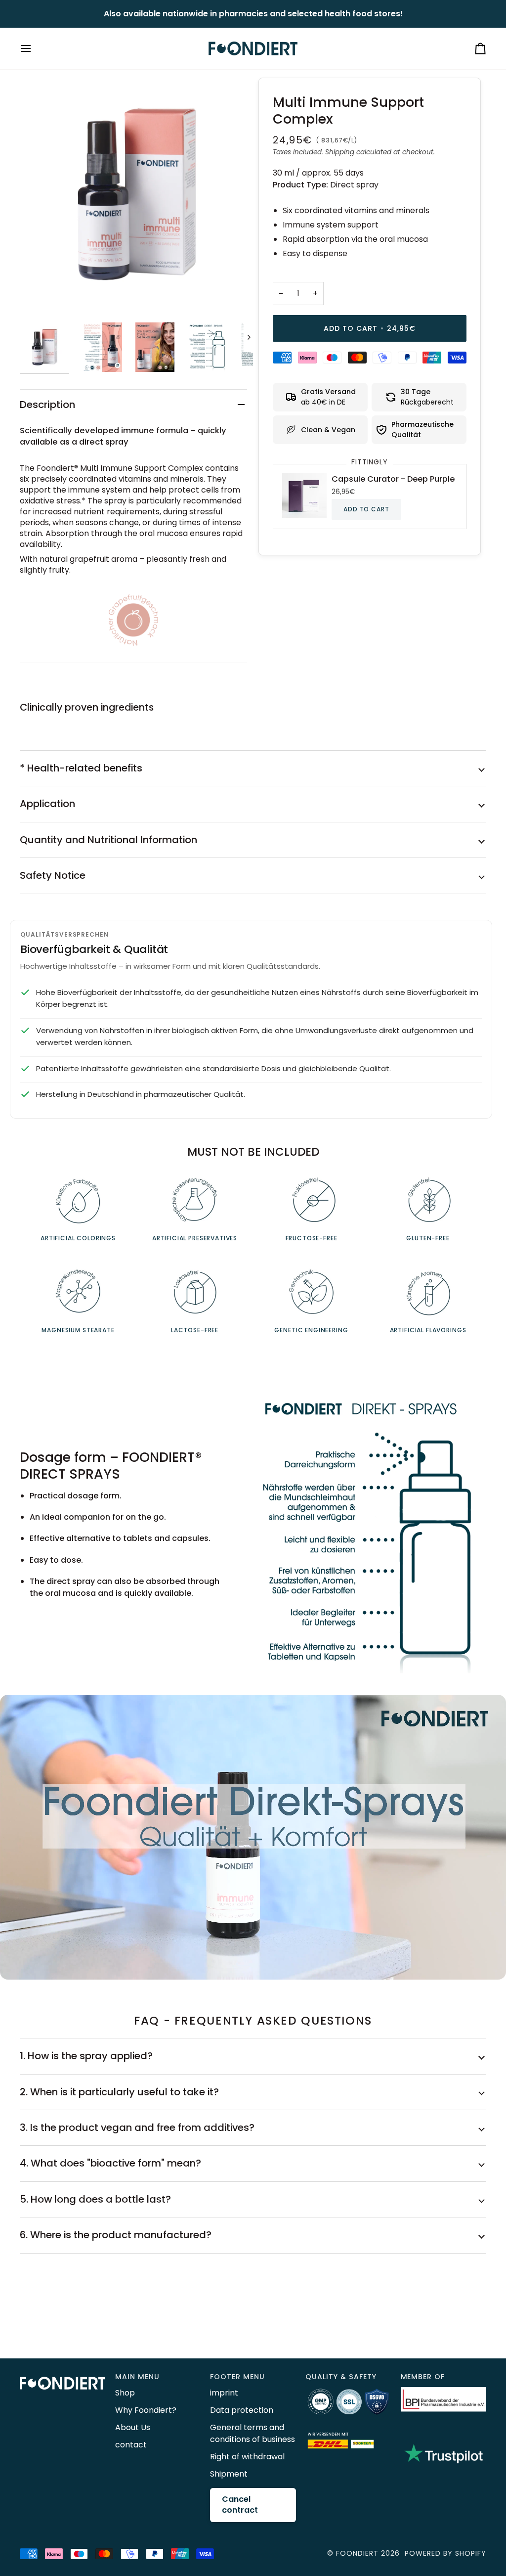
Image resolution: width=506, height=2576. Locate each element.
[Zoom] (136, 194)
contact (131, 2445)
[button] (63, 2374)
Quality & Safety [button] (341, 2377)
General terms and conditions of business (253, 2433)
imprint (224, 2393)
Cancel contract (240, 2505)
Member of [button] (423, 2377)
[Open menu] (35, 48)
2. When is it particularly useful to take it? (119, 2092)
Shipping (340, 152)
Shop (125, 2393)
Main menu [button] (137, 2377)
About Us (133, 2427)
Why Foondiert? (146, 2410)
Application (47, 804)
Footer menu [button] (237, 2377)
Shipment (229, 2474)
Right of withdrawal (247, 2457)
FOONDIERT (357, 2553)
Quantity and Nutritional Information (108, 840)
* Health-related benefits (81, 768)
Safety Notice (53, 875)
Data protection (242, 2410)
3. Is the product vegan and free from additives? (137, 2127)
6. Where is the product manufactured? (116, 2235)
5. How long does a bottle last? (95, 2199)
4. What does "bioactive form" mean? (110, 2163)
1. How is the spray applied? (86, 2056)
